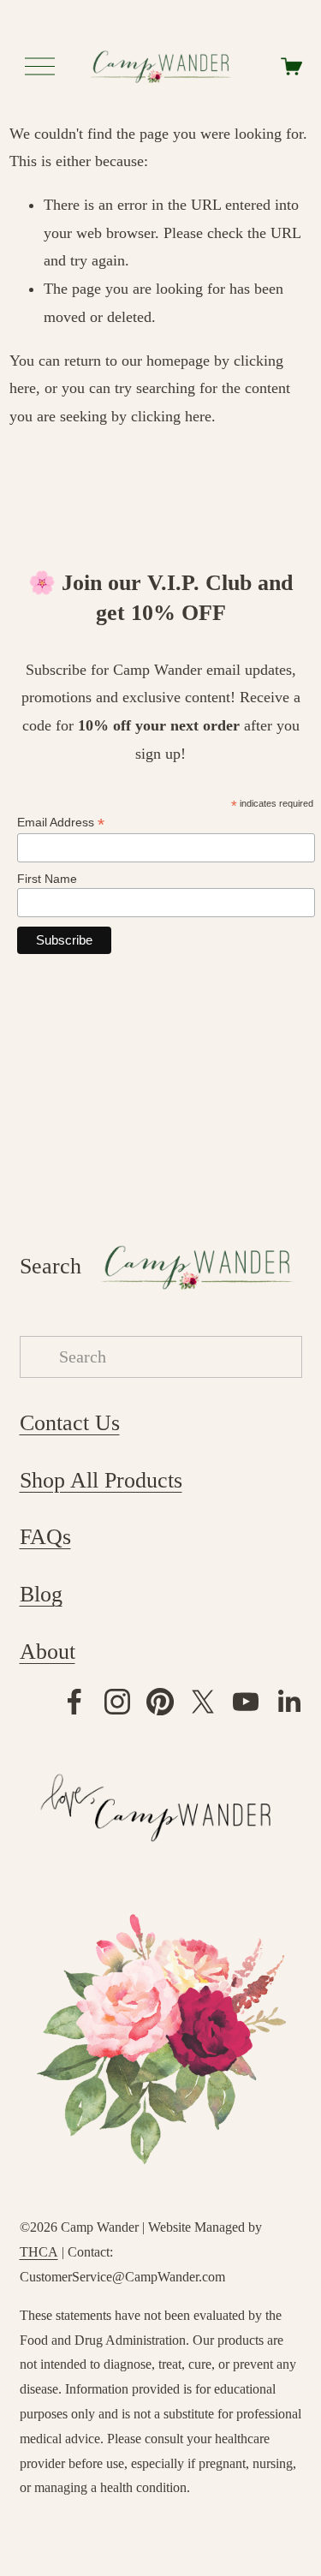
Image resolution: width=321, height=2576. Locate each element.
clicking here (171, 416)
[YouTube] (246, 1702)
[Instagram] (117, 1702)
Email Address (61, 823)
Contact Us (70, 1423)
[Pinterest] (160, 1702)
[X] (203, 1702)
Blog (41, 1594)
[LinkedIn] (288, 1702)
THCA (39, 2252)
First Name (47, 879)
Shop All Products (101, 1480)
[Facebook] (74, 1702)
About (48, 1652)
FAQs (45, 1537)
